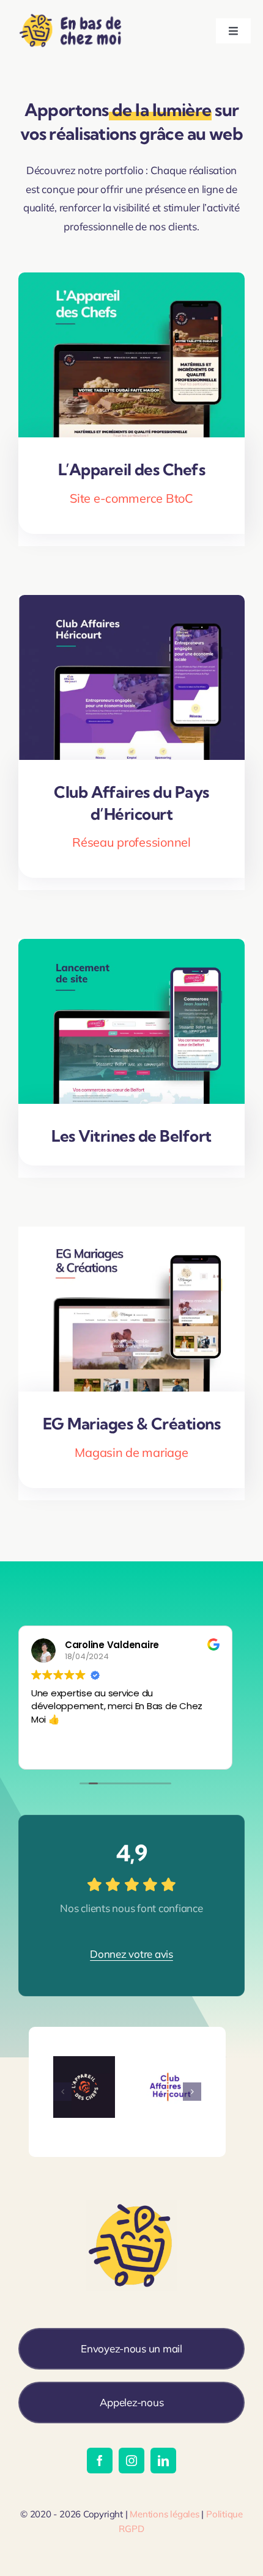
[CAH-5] (170, 2061)
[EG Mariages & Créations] (131, 1235)
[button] (62, 2092)
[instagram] (131, 2461)
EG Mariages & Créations (131, 1424)
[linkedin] (163, 2461)
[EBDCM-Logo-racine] (72, 13)
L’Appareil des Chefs (132, 469)
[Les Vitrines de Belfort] (131, 948)
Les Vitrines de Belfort (131, 1136)
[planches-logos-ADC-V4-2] (84, 2061)
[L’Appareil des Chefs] (131, 281)
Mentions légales (164, 2514)
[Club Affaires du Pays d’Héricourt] (131, 604)
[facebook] (100, 2461)
